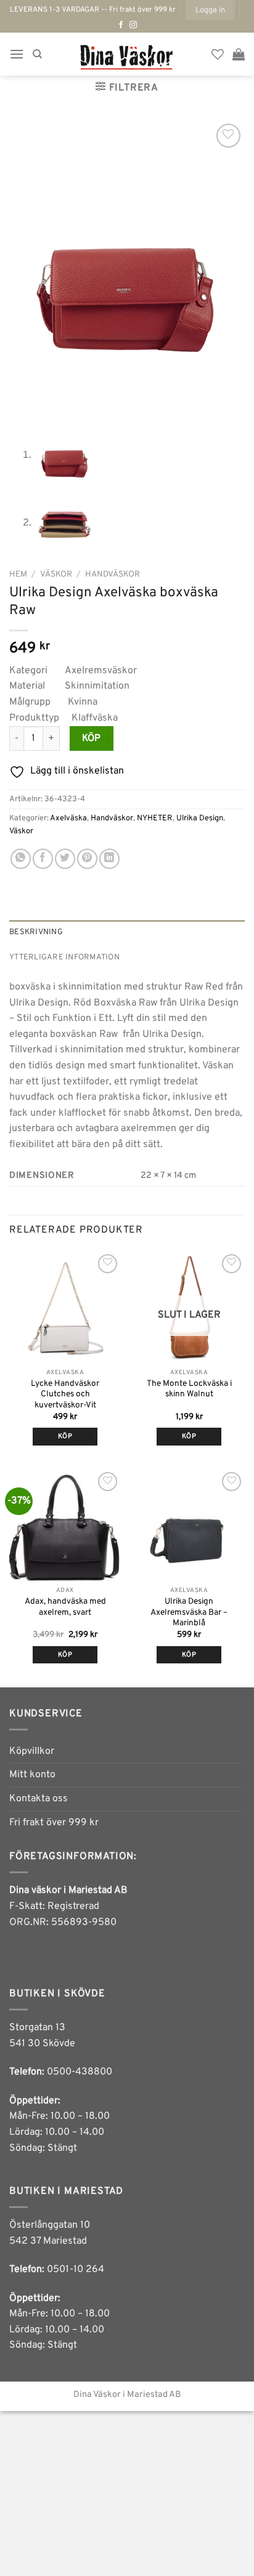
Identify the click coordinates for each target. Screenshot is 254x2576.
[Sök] (37, 54)
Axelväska (68, 818)
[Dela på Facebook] (43, 859)
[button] (210, 10)
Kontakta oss (39, 1799)
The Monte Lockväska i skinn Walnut (189, 1389)
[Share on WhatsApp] (21, 859)
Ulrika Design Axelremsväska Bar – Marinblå (189, 1612)
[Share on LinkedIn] (109, 859)
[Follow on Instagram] (133, 25)
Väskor (56, 574)
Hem (18, 574)
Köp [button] (65, 1436)
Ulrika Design (200, 818)
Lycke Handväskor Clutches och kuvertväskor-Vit (65, 1394)
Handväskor (113, 574)
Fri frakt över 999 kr (54, 1823)
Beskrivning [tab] (36, 932)
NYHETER (155, 818)
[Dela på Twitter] (65, 859)
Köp (92, 738)
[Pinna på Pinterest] (87, 859)
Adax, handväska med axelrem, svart (65, 1607)
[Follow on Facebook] (121, 25)
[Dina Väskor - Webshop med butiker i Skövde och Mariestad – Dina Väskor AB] (127, 54)
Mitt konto (32, 1775)
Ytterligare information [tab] (64, 958)
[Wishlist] (218, 54)
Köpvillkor (32, 1751)
